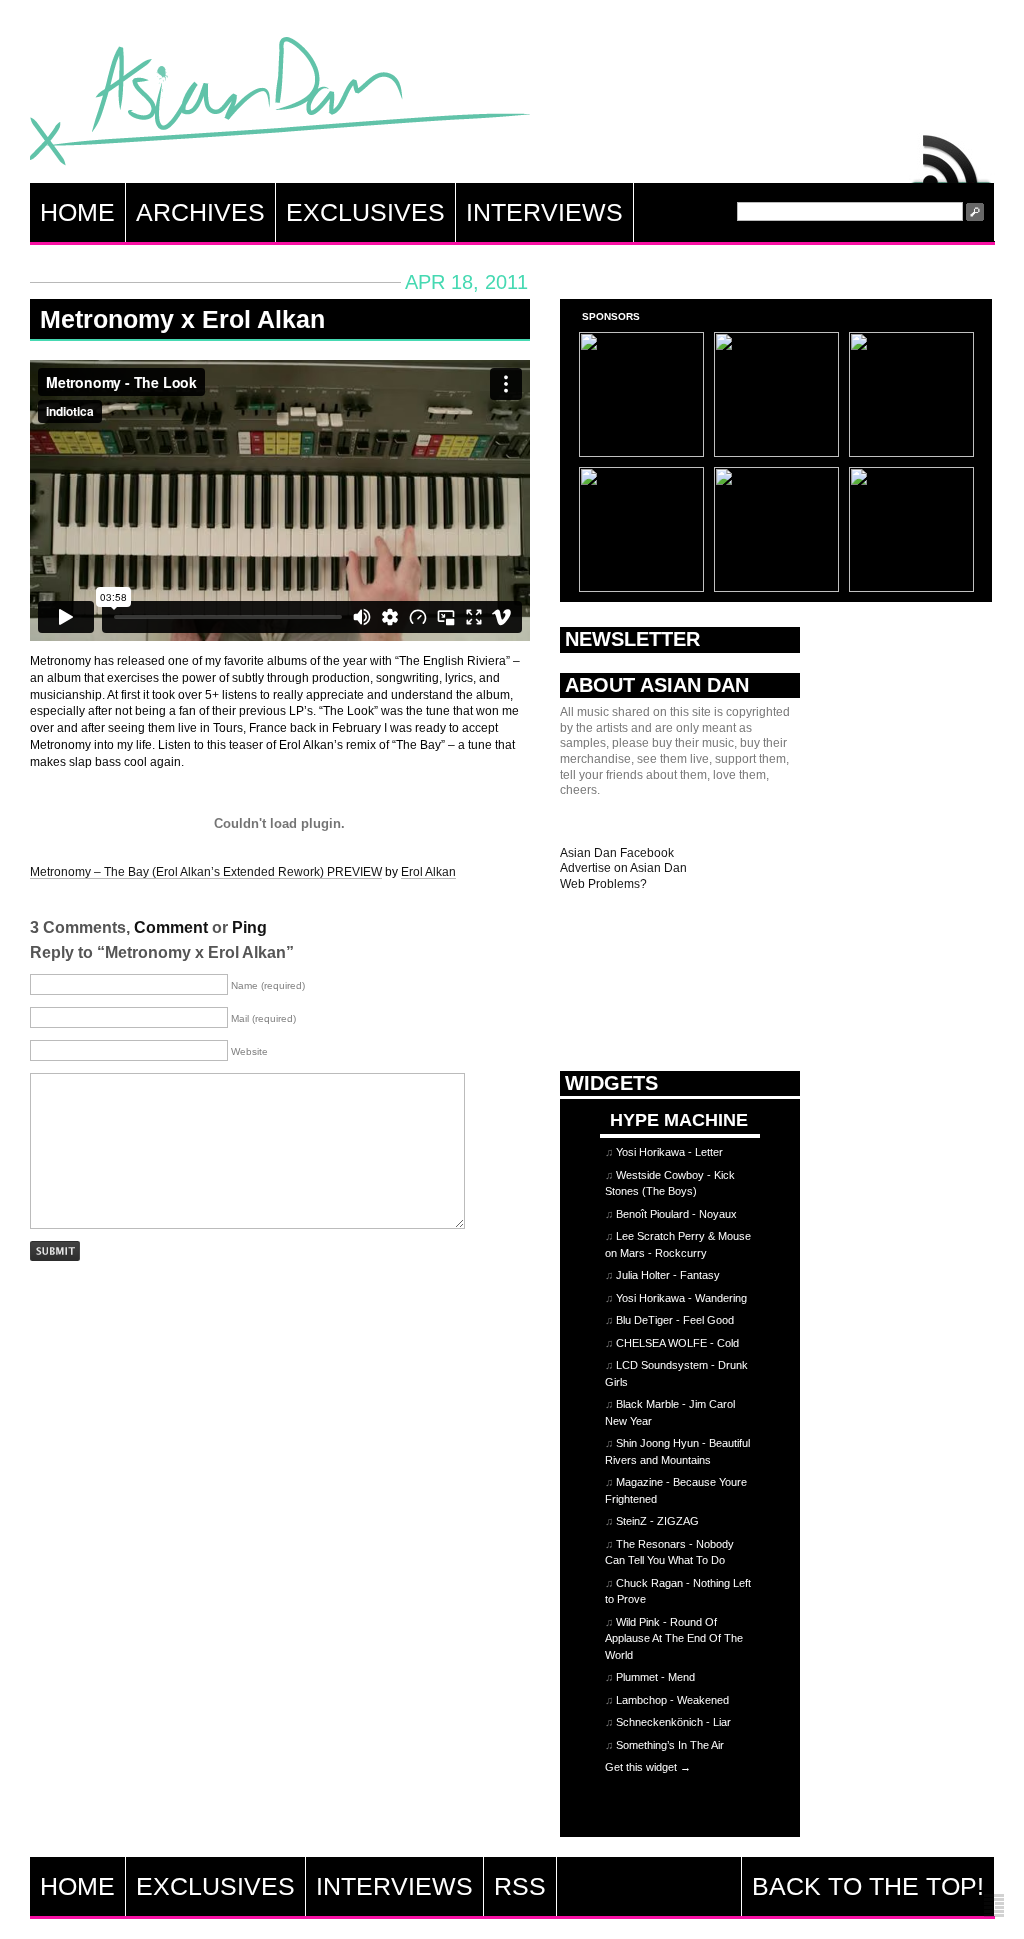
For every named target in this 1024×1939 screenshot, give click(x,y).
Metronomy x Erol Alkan (182, 319)
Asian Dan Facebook (617, 853)
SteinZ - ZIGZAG (657, 1521)
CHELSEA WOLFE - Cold (677, 1343)
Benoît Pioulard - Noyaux (676, 1214)
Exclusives (365, 212)
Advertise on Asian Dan (623, 868)
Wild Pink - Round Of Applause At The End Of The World (674, 1638)
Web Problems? (603, 884)
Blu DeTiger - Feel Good (675, 1320)
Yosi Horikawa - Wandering (681, 1298)
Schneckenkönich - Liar (673, 1722)
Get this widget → (648, 1767)
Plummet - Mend (655, 1677)
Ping (249, 927)
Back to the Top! (868, 1886)
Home (77, 212)
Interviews (544, 212)
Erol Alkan (428, 872)
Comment (171, 927)
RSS (952, 154)
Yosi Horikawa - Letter (669, 1152)
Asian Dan (280, 105)
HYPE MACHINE (679, 1119)
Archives (200, 212)
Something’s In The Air (670, 1745)
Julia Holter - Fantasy (668, 1275)
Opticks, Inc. (994, 1906)
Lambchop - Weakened (672, 1700)
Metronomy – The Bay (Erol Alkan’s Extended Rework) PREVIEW (206, 872)
